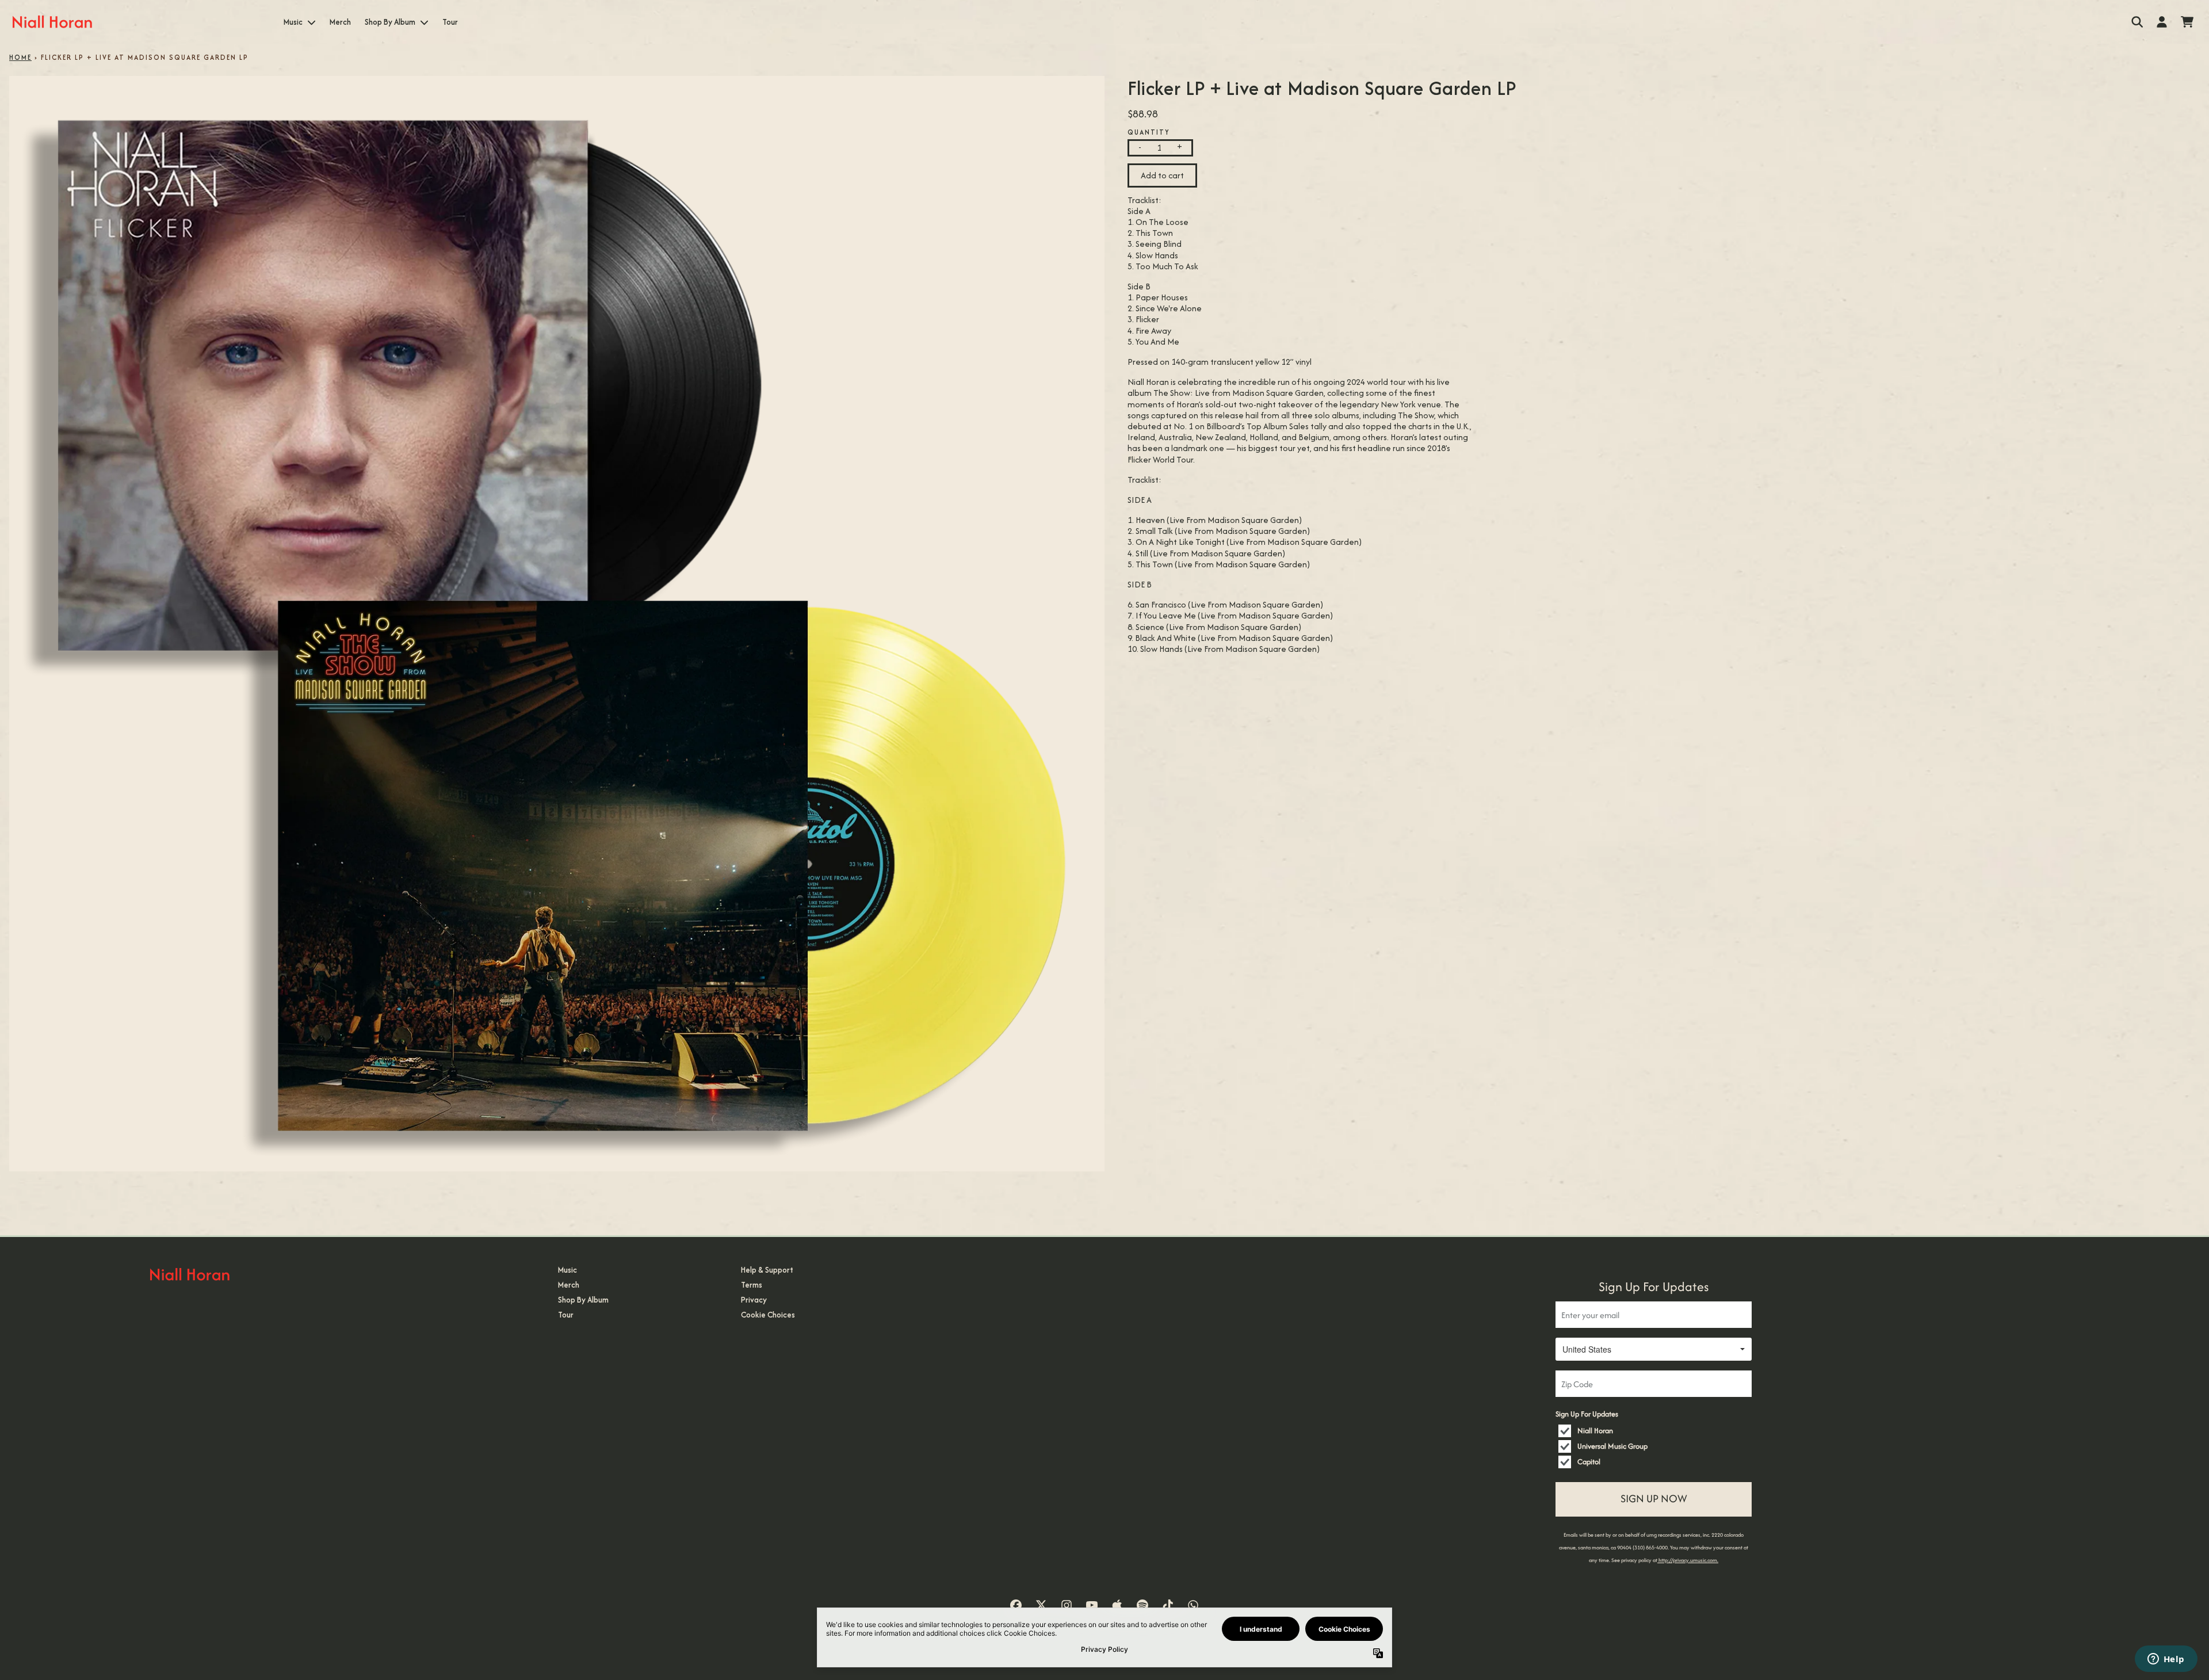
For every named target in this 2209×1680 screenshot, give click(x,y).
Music (567, 1270)
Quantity (1149, 132)
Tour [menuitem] (450, 22)
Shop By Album (583, 1300)
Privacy (754, 1300)
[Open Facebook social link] (1016, 1605)
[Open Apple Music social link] (1117, 1605)
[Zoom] (557, 624)
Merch (569, 1285)
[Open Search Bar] (2137, 22)
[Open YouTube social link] (1092, 1605)
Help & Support (767, 1270)
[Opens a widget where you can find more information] (2166, 1660)
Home (20, 57)
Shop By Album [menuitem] (390, 22)
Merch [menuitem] (340, 22)
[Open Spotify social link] (1142, 1605)
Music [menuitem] (293, 22)
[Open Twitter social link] (1041, 1605)
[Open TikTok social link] (1168, 1605)
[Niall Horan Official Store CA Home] (52, 22)
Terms (752, 1285)
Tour (566, 1315)
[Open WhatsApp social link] (1193, 1605)
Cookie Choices (768, 1315)
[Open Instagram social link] (1067, 1605)
